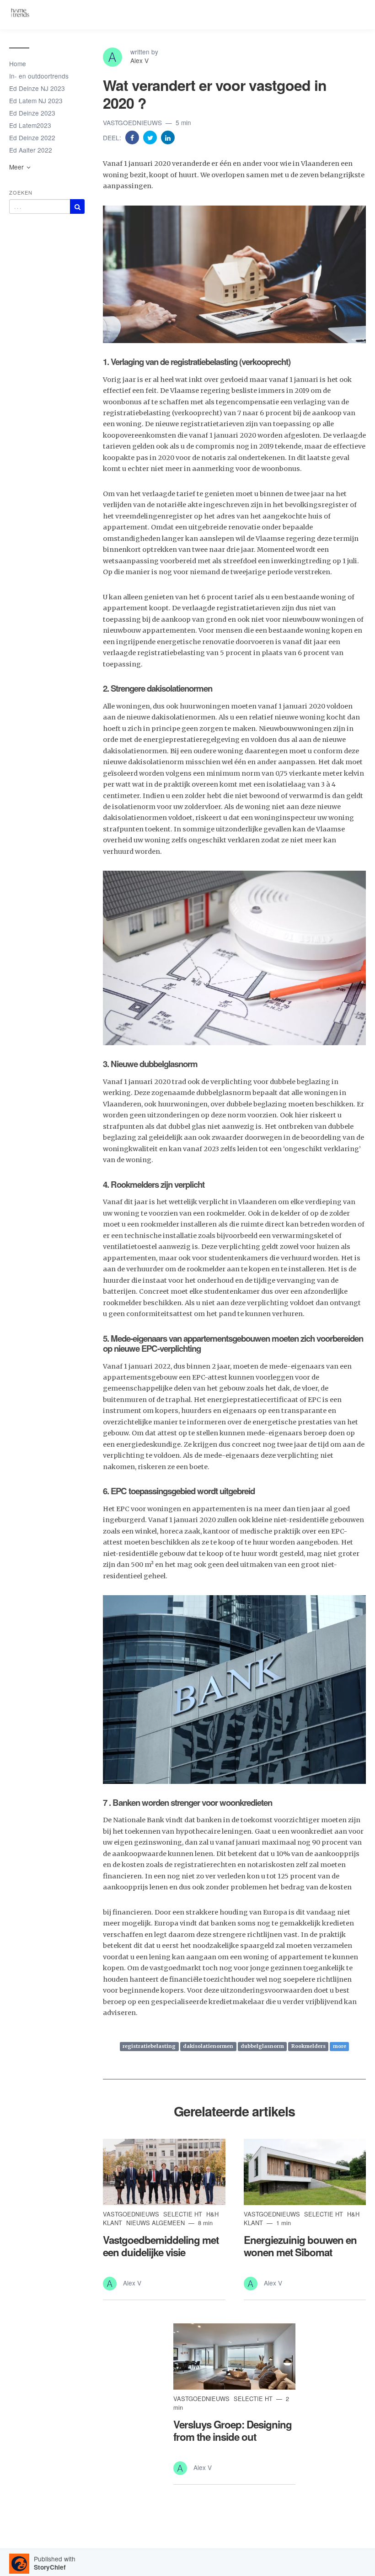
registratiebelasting (149, 2046)
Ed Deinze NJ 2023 (37, 88)
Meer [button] (17, 167)
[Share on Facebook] (133, 137)
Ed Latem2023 (30, 125)
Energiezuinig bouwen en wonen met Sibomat (300, 2246)
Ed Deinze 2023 (32, 113)
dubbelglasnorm (262, 2046)
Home (18, 63)
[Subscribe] (77, 206)
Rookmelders (308, 2046)
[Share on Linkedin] (168, 137)
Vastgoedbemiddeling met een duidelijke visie (161, 2246)
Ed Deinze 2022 (32, 138)
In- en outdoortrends (39, 76)
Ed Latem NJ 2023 (36, 101)
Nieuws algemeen (156, 2223)
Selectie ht (184, 2214)
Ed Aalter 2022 (31, 150)
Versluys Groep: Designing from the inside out (233, 2431)
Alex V (139, 60)
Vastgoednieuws (133, 122)
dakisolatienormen (208, 2046)
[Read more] (164, 2172)
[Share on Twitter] (151, 137)
